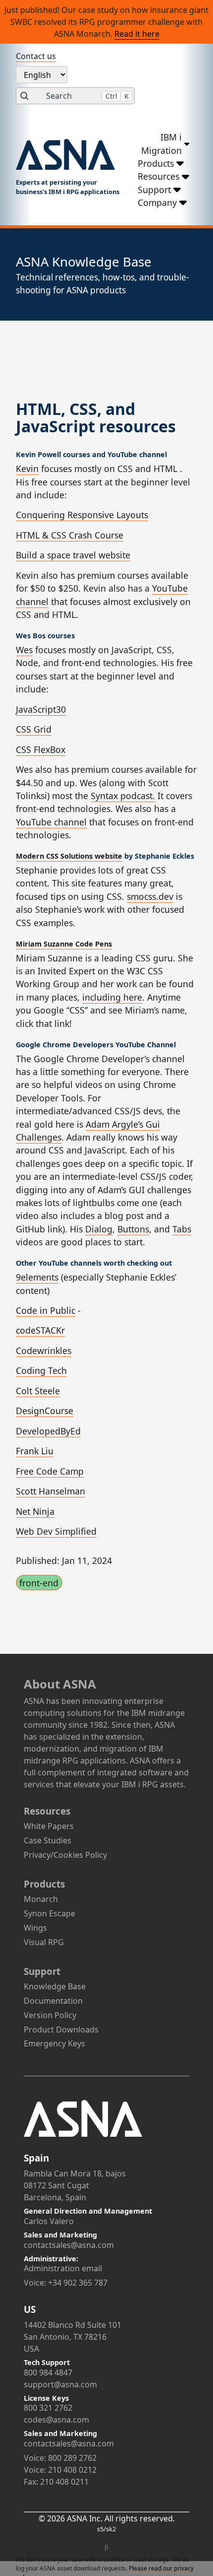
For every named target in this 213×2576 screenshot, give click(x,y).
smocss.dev (150, 896)
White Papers (49, 1826)
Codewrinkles (44, 1351)
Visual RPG (44, 1942)
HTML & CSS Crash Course (70, 535)
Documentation (53, 2001)
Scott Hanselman (51, 1491)
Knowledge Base (55, 1986)
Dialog (99, 1229)
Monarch (41, 1899)
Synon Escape (50, 1913)
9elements (37, 1277)
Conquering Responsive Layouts (82, 515)
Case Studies (48, 1840)
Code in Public (46, 1310)
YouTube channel (51, 822)
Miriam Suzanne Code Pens (64, 944)
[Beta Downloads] (106, 2548)
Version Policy (50, 2015)
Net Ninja (35, 1511)
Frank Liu (35, 1451)
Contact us (36, 56)
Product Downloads (61, 2030)
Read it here (137, 34)
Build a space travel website (73, 555)
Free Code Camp (50, 1471)
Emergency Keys (54, 2043)
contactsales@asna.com (69, 2245)
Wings (35, 1928)
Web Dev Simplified (56, 1531)
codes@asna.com (56, 2420)
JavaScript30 (41, 709)
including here (112, 997)
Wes (24, 650)
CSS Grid (34, 729)
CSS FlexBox (41, 749)
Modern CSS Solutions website (69, 856)
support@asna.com (60, 2384)
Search (87, 96)
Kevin (27, 469)
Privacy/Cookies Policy (65, 1855)
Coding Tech (41, 1370)
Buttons (133, 1229)
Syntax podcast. (123, 796)
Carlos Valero (49, 2221)
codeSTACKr (40, 1330)
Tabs (182, 1229)
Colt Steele (38, 1391)
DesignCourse (45, 1411)
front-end (39, 1583)
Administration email (63, 2268)
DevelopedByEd (48, 1431)
